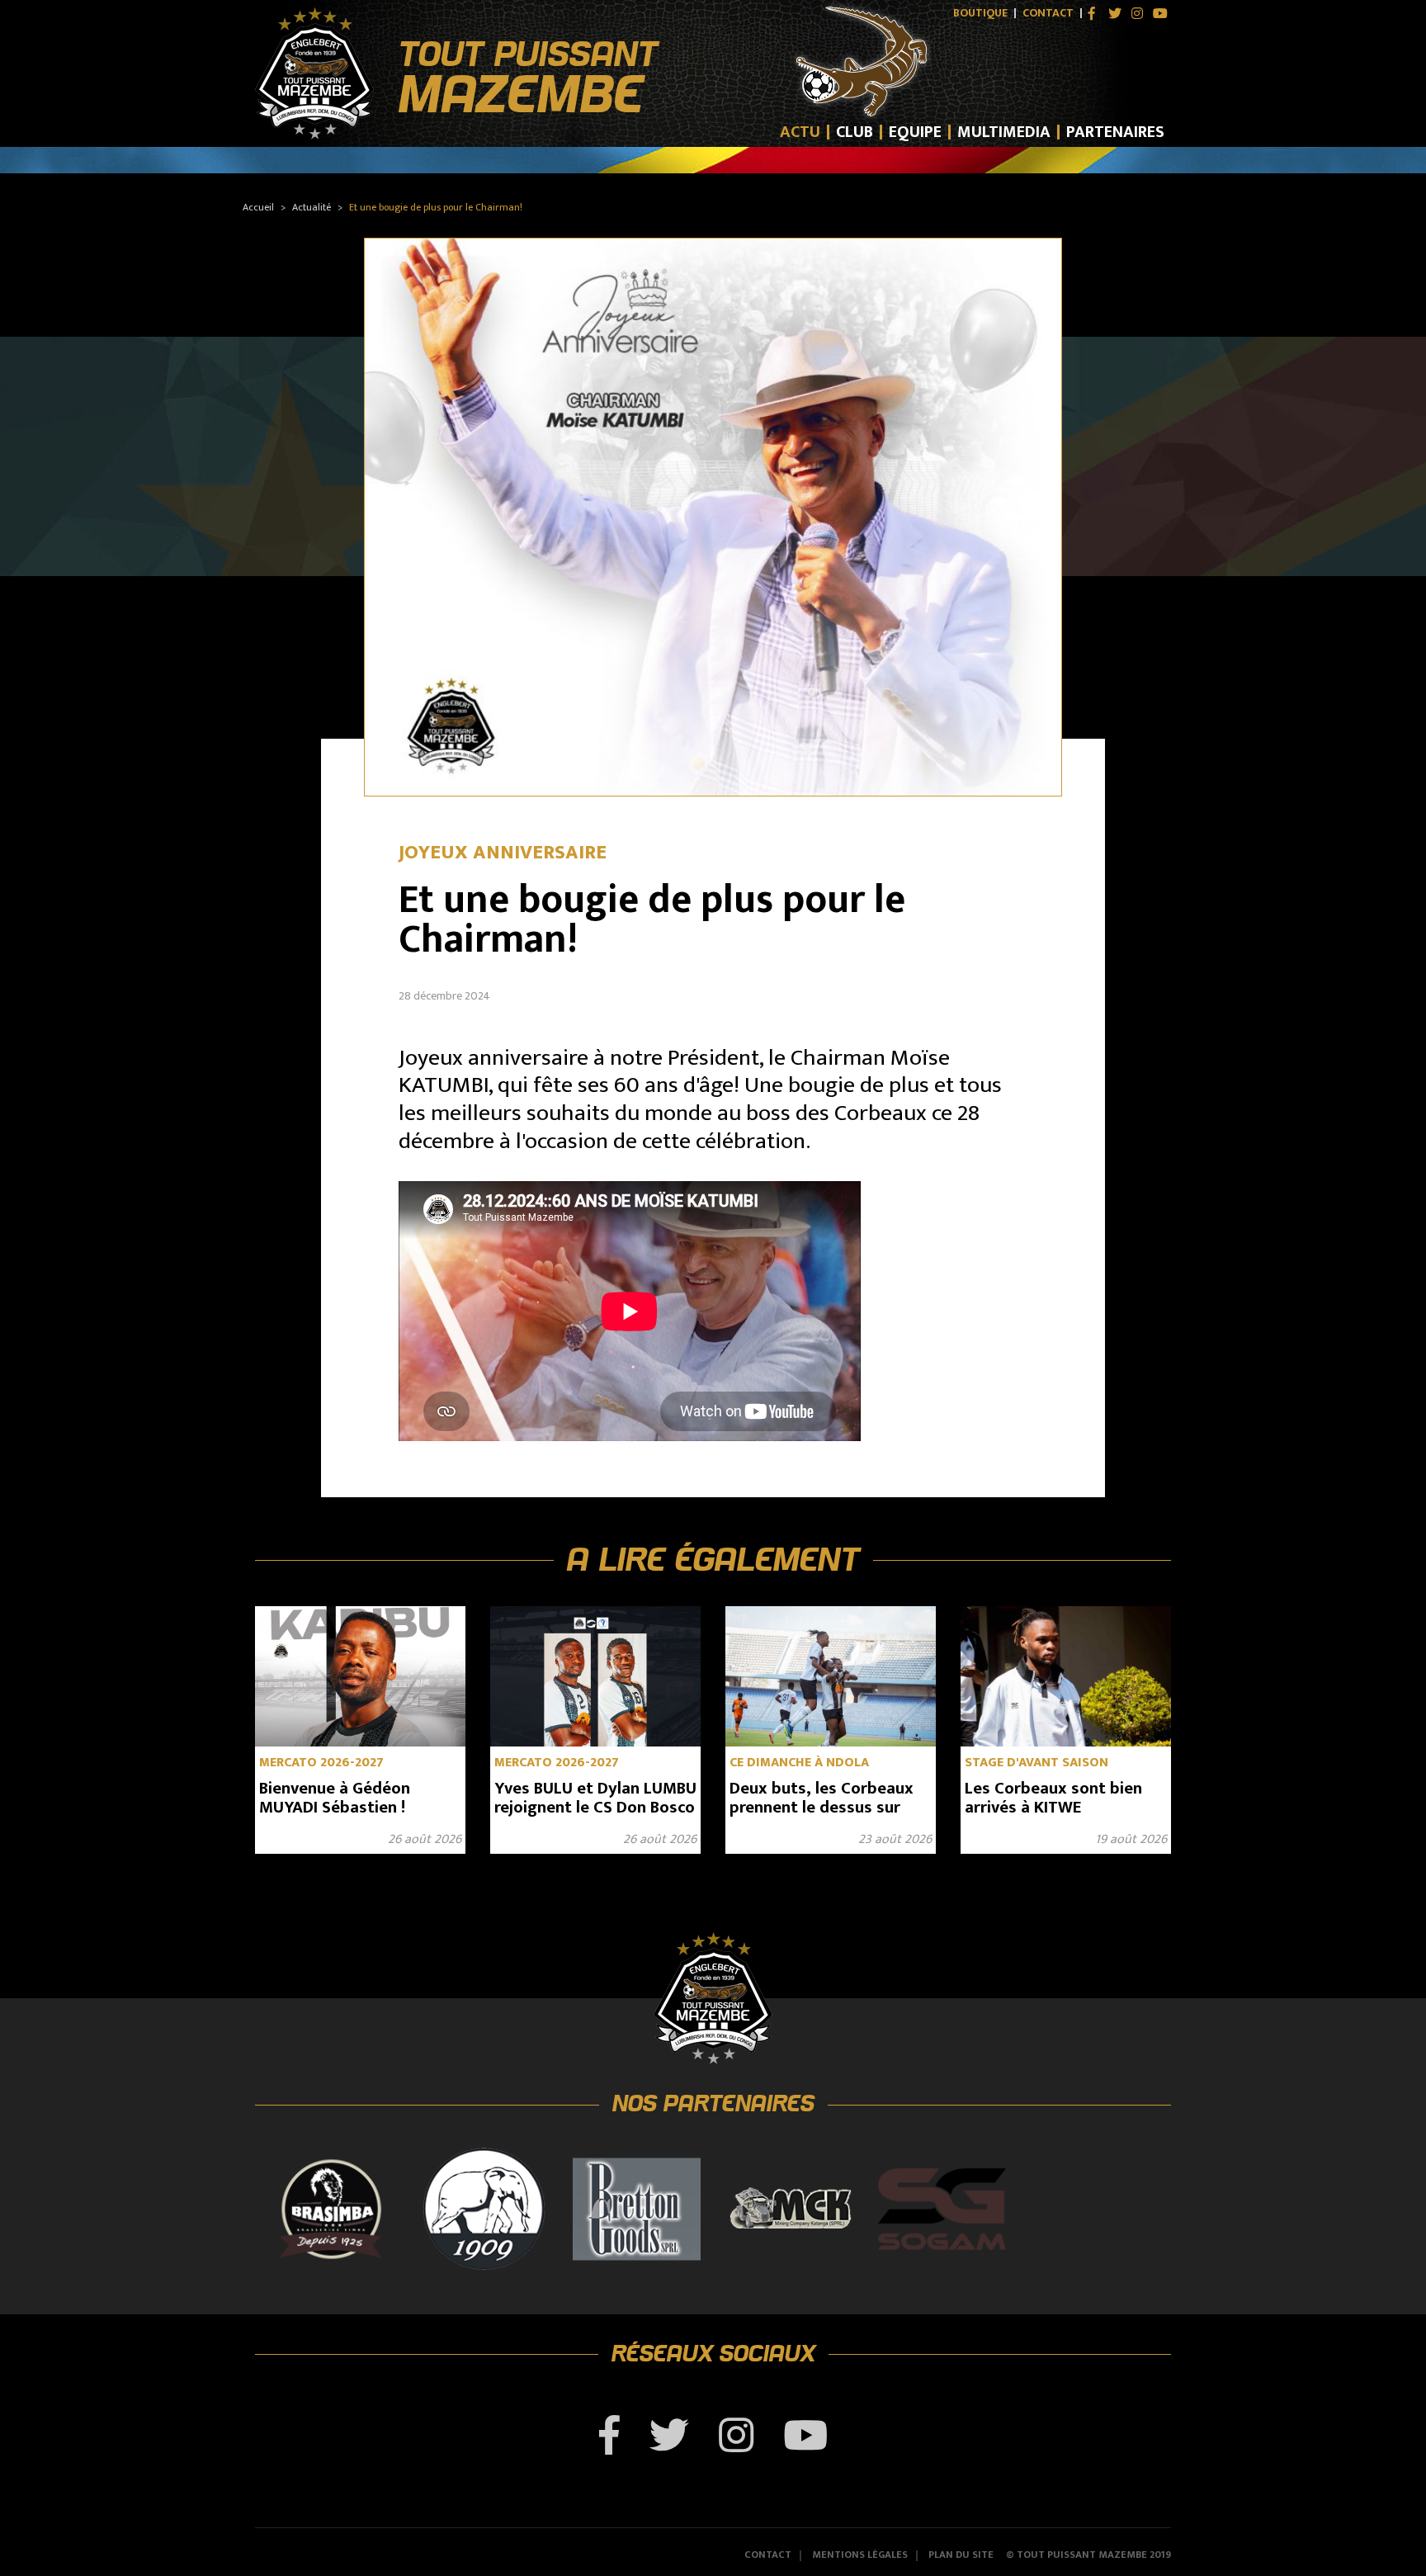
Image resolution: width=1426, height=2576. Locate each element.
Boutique (980, 13)
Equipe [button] (915, 132)
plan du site (961, 2556)
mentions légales (860, 2556)
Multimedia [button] (1004, 132)
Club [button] (855, 132)
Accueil (258, 207)
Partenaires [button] (1115, 132)
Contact (1048, 13)
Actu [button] (800, 132)
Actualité (312, 207)
